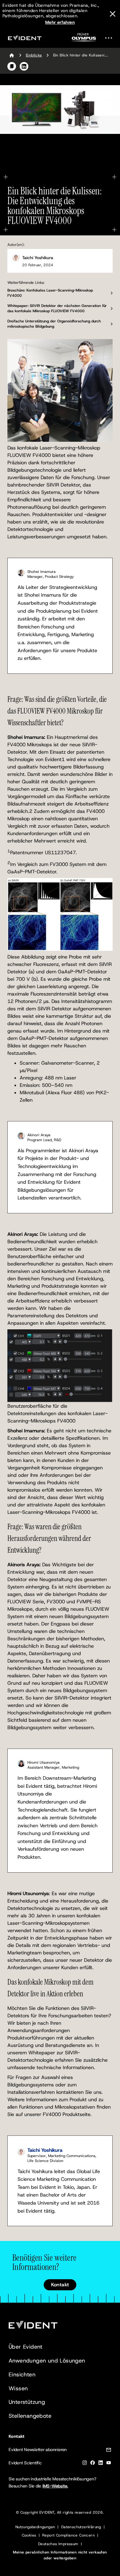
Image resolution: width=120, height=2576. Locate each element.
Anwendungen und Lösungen (47, 2361)
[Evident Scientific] (25, 38)
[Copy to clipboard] (12, 66)
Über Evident (26, 2347)
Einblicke (34, 55)
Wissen (18, 2388)
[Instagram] (85, 2464)
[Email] (109, 2451)
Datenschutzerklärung (81, 2527)
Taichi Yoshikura (38, 258)
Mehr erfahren (60, 22)
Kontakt (60, 2285)
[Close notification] (113, 14)
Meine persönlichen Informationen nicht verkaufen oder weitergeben (60, 2555)
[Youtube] (109, 2464)
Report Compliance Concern (68, 2535)
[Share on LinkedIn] (24, 66)
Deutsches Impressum (58, 2544)
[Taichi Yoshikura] (16, 258)
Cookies (29, 2535)
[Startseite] (12, 55)
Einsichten (22, 2375)
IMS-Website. (55, 2486)
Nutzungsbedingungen (35, 2527)
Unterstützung (27, 2402)
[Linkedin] (101, 2464)
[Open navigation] (110, 38)
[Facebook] (93, 2464)
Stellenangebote (30, 2416)
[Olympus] (84, 39)
